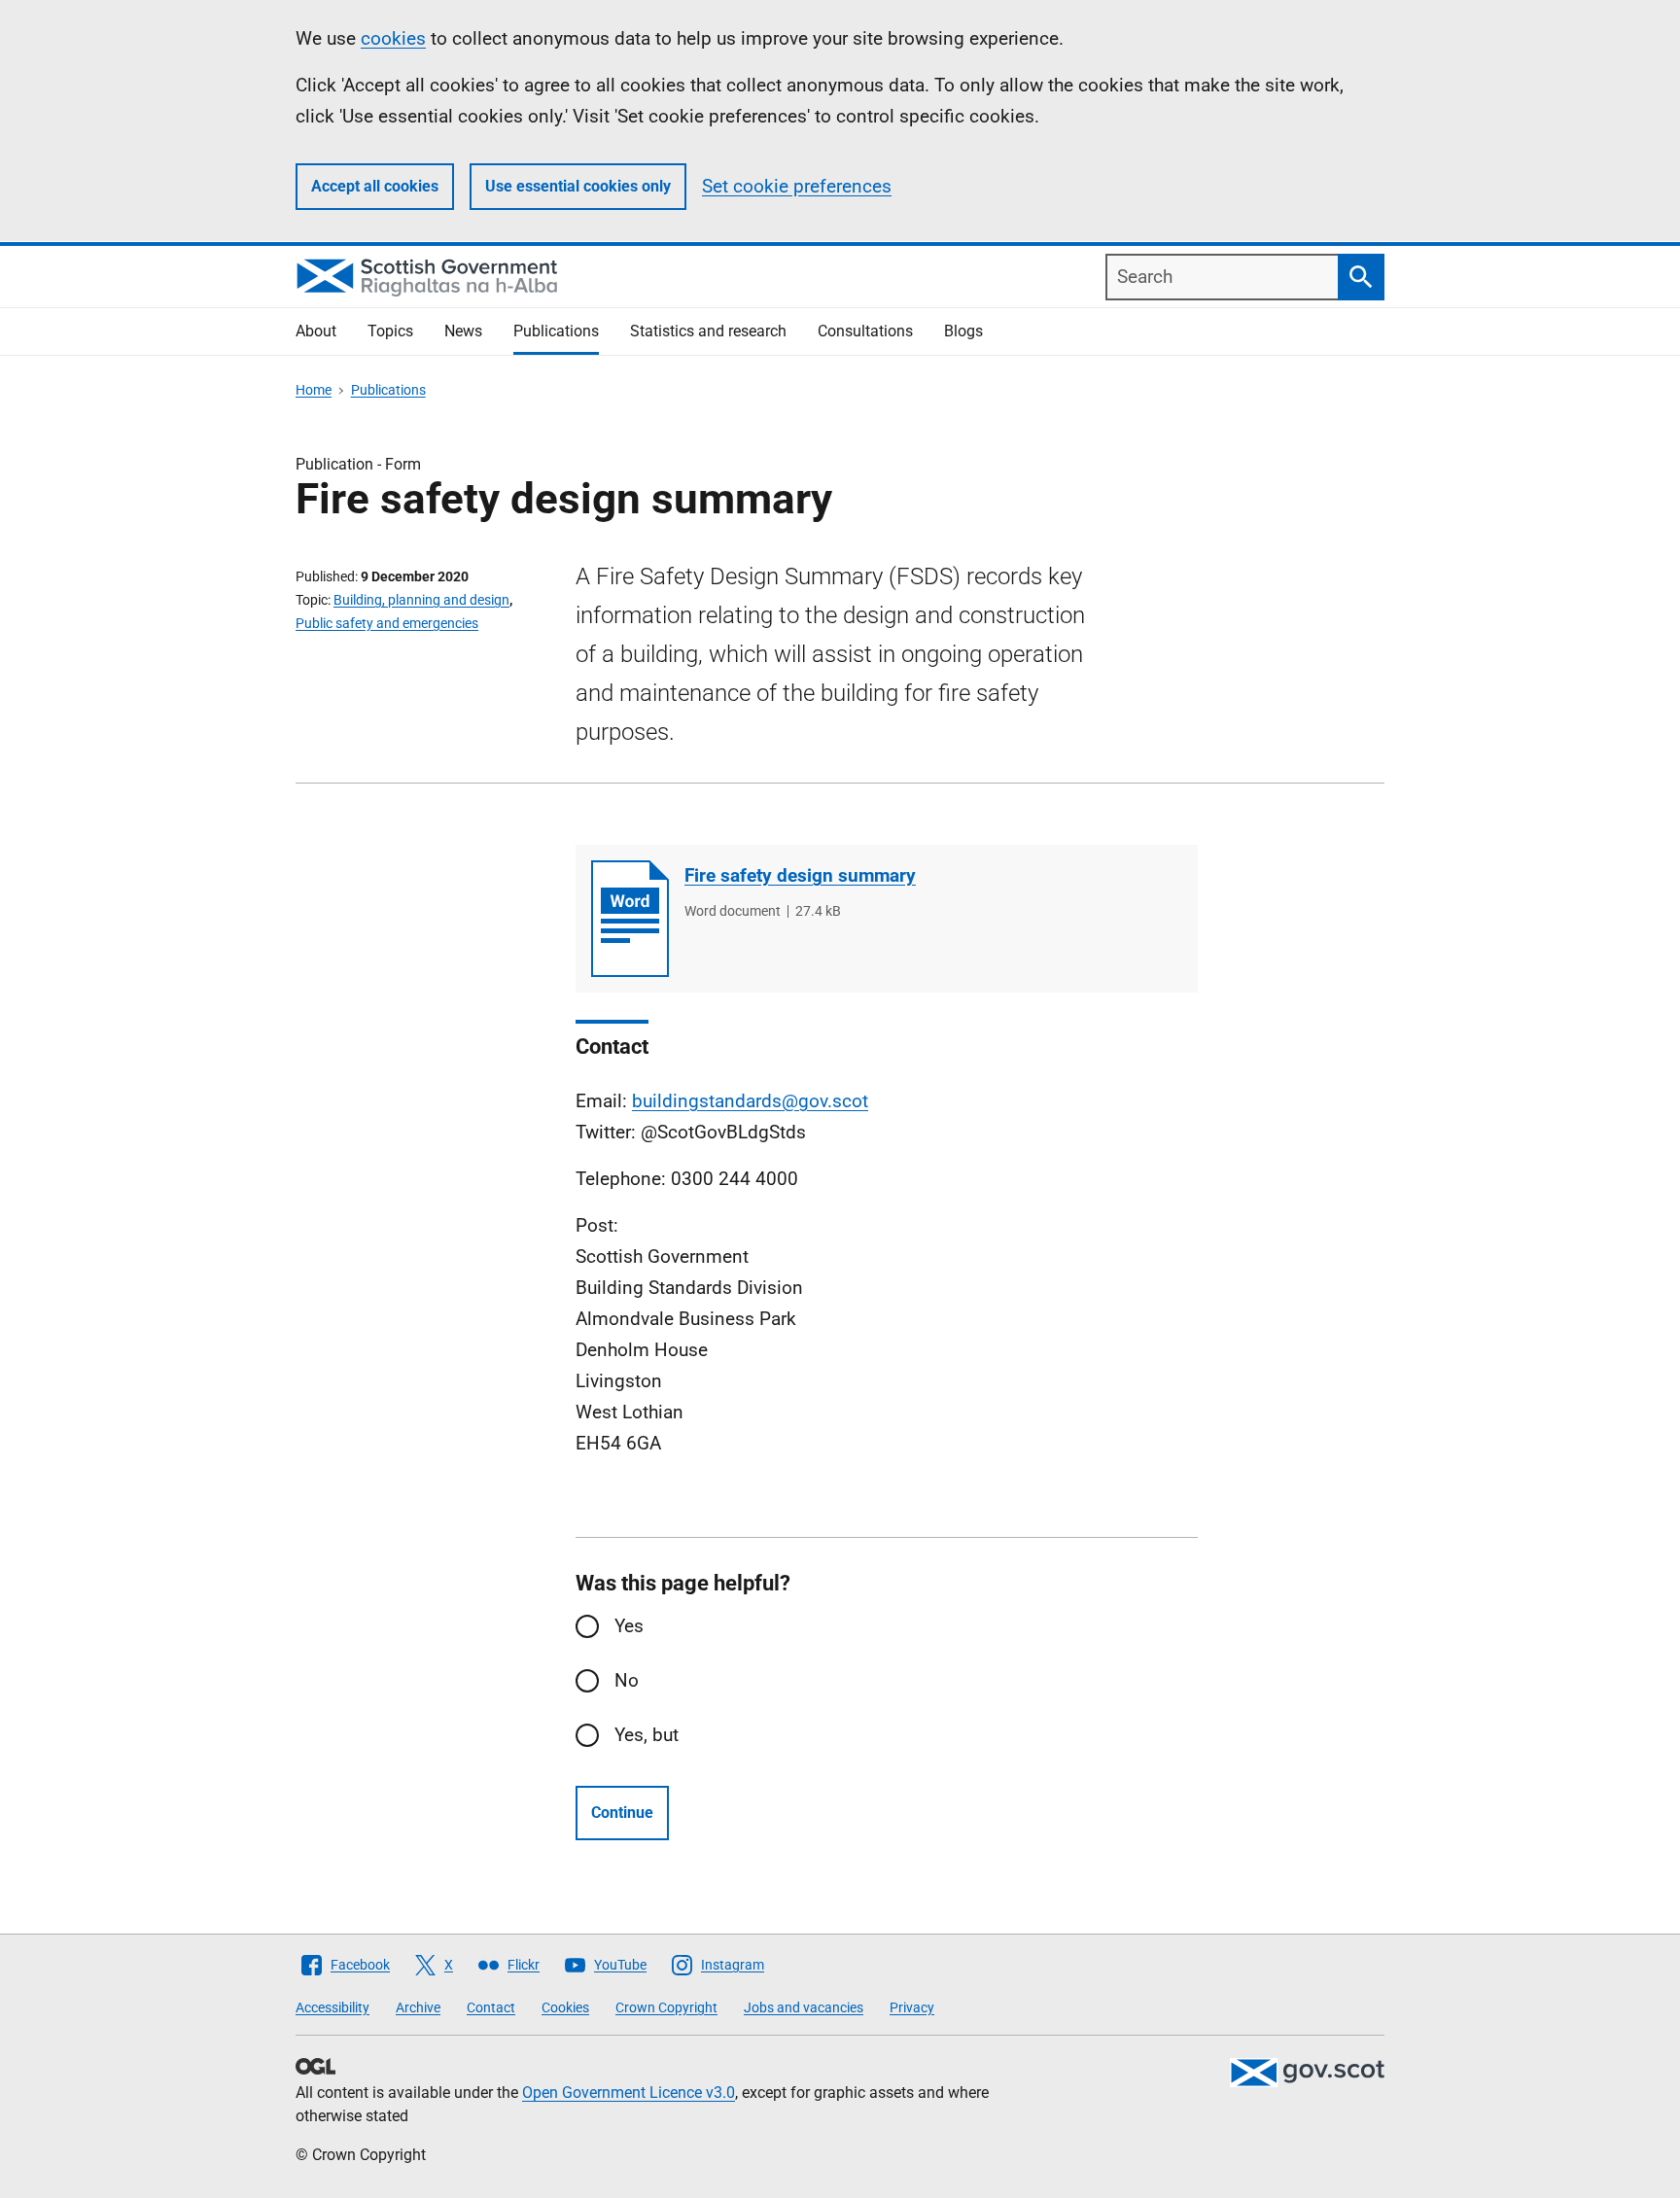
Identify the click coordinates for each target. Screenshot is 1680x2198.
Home (314, 390)
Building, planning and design (421, 600)
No (627, 1680)
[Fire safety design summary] (630, 919)
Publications (556, 331)
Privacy (912, 2007)
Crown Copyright (666, 2007)
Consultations (865, 331)
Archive (418, 2007)
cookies (393, 38)
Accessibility (332, 2007)
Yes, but (647, 1735)
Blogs (963, 331)
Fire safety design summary (800, 875)
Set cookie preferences (797, 186)
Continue (622, 1813)
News (463, 331)
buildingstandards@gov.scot (750, 1101)
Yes (629, 1626)
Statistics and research (708, 331)
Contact (491, 2007)
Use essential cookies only (578, 186)
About (316, 331)
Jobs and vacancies (804, 2007)
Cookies (565, 2007)
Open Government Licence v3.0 (629, 2093)
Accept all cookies (375, 186)
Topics (390, 331)
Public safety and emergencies (387, 623)
